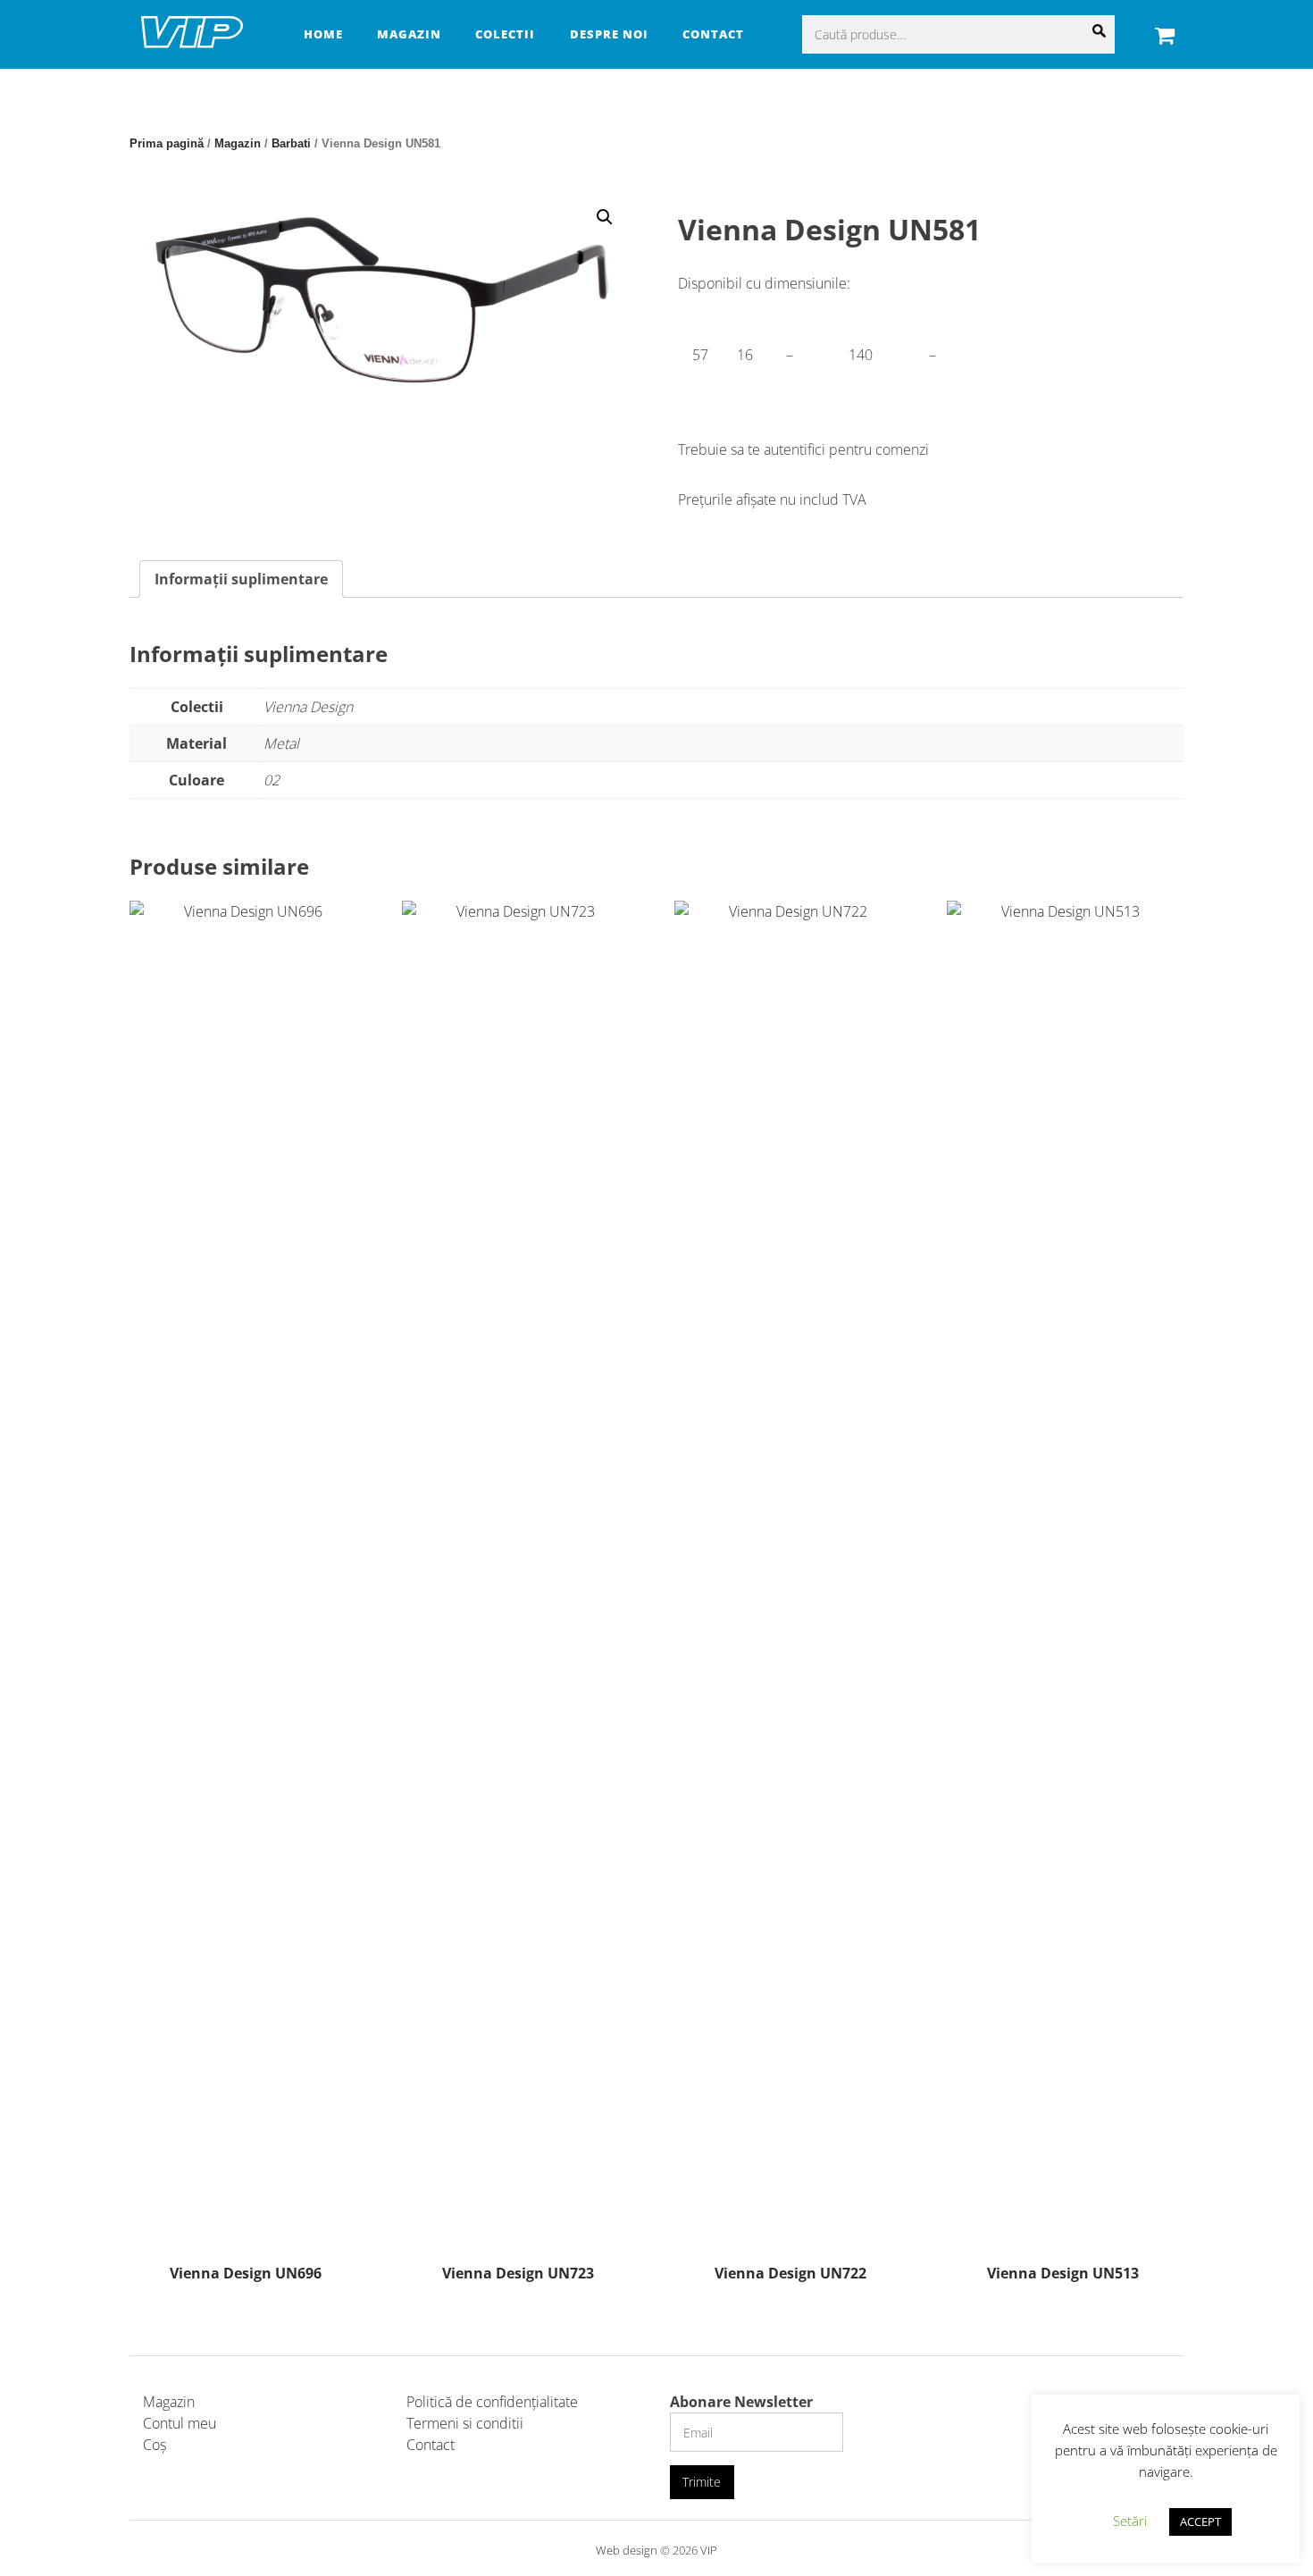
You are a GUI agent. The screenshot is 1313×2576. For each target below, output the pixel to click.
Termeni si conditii (465, 2423)
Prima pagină (167, 143)
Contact (713, 34)
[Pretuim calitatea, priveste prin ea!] (192, 45)
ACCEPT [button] (1200, 2521)
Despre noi (609, 34)
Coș (155, 2445)
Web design (627, 2550)
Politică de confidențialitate (492, 2402)
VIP (709, 2550)
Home (323, 34)
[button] (605, 217)
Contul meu (180, 2423)
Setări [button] (1130, 2521)
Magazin (409, 34)
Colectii (505, 34)
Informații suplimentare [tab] (241, 579)
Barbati (291, 143)
